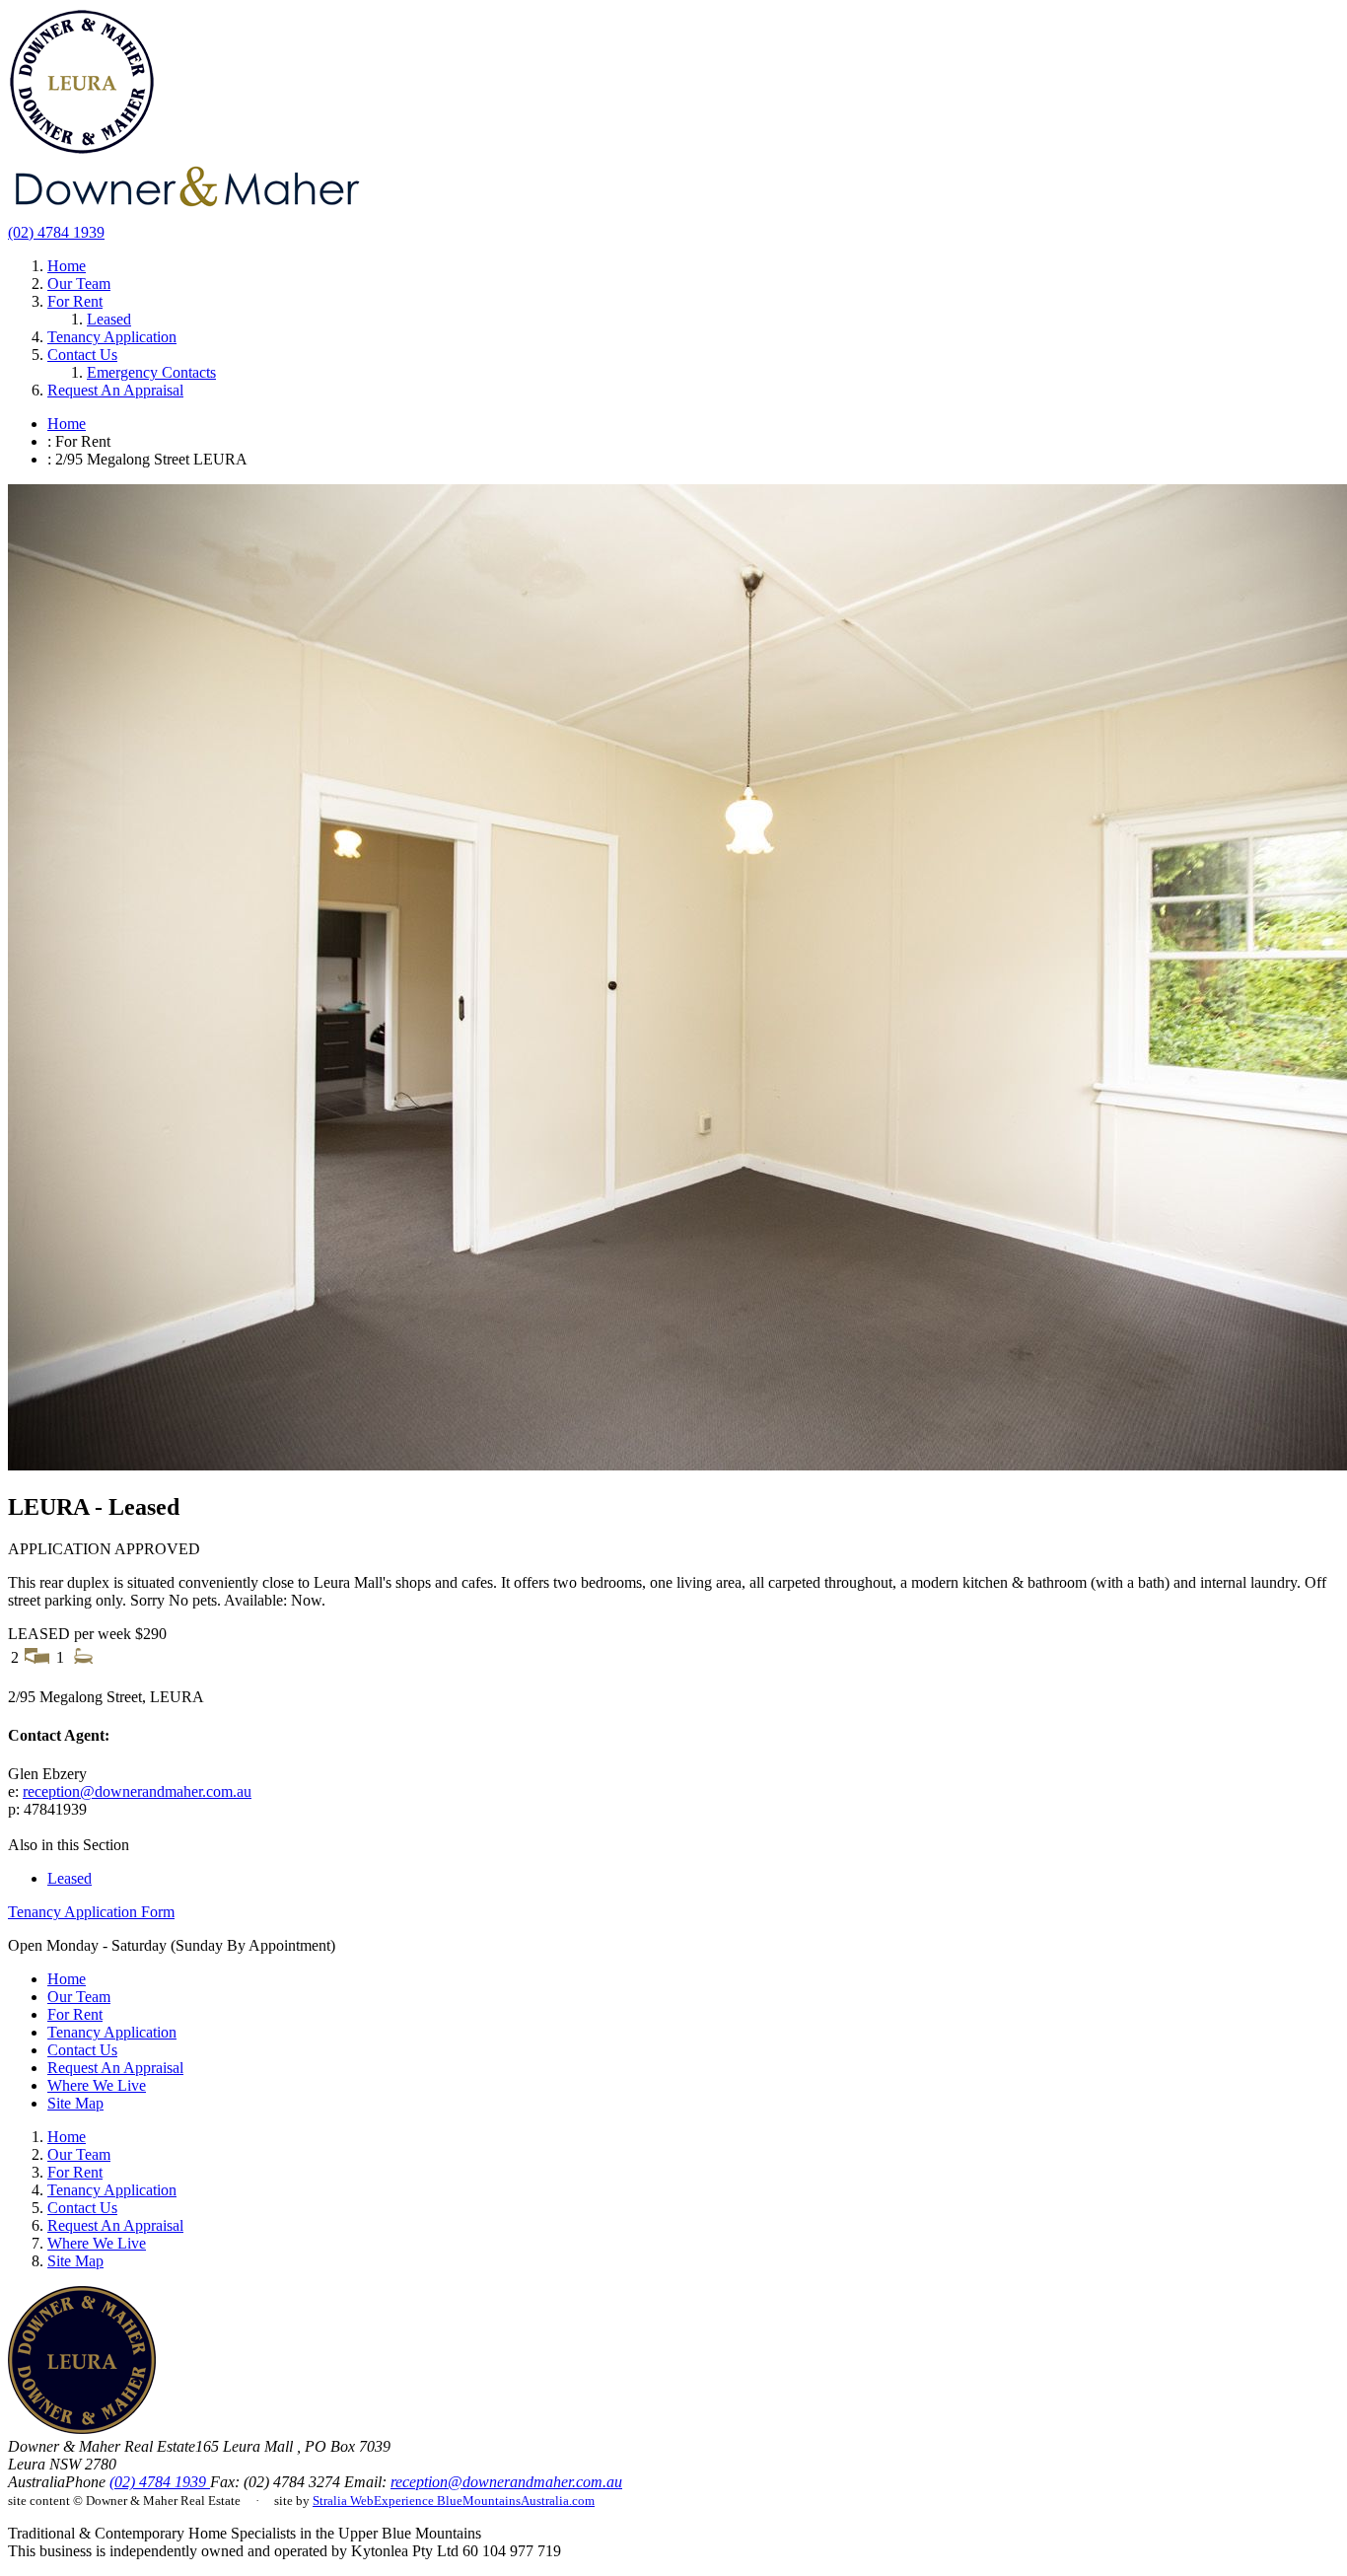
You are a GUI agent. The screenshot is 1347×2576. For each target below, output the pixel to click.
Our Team (79, 284)
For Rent (75, 301)
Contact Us (82, 355)
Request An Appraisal (115, 390)
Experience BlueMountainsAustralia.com (484, 2501)
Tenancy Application (112, 337)
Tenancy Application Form (91, 1912)
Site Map (75, 2103)
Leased (109, 319)
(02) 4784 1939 (56, 232)
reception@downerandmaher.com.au (137, 1791)
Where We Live (97, 2085)
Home (67, 266)
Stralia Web (343, 2501)
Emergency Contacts (151, 372)
